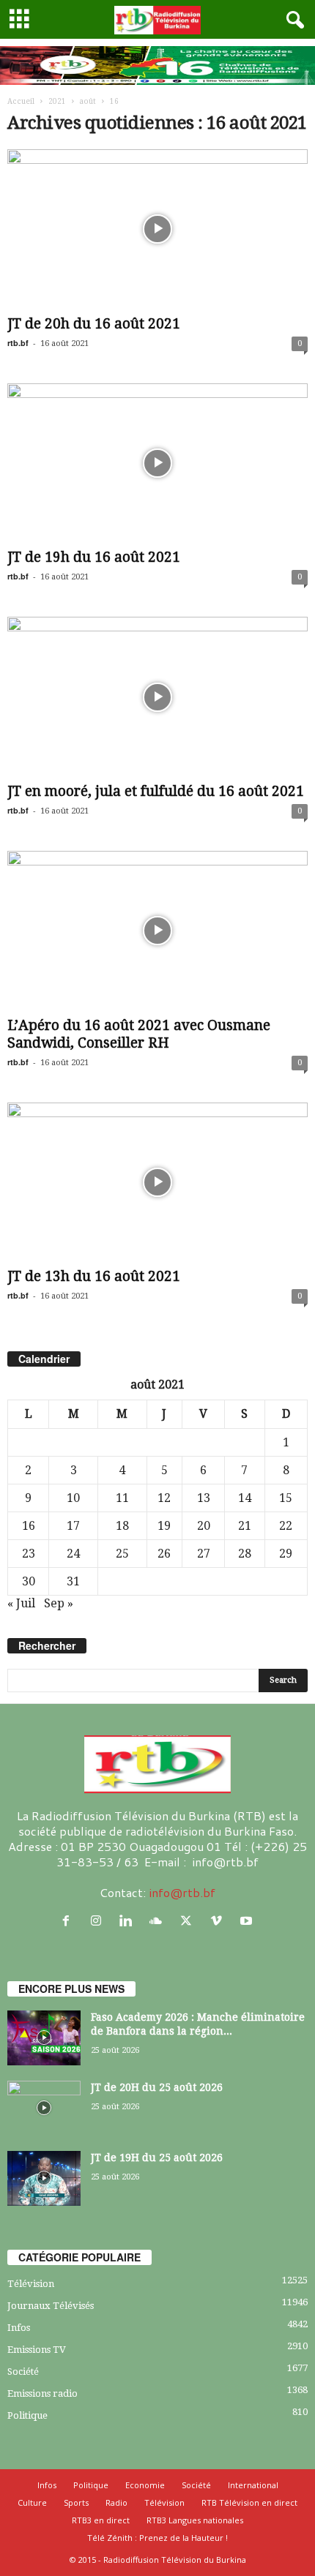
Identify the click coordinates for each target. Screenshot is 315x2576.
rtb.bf (18, 343)
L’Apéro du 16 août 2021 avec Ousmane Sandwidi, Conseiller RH (139, 1034)
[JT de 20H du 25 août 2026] (44, 2108)
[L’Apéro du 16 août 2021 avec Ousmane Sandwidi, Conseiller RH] (157, 931)
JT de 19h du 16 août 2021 (94, 557)
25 (122, 1554)
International (253, 2485)
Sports (76, 2502)
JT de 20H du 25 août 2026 (157, 2087)
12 (164, 1498)
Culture (32, 2502)
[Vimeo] (219, 1921)
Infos (19, 2328)
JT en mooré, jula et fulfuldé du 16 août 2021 (156, 791)
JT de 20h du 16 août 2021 (94, 324)
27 (204, 1554)
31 (73, 1581)
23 (29, 1554)
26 (164, 1554)
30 (29, 1581)
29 (286, 1554)
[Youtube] (248, 1921)
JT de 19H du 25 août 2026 (157, 2158)
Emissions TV (37, 2350)
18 (122, 1526)
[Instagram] (99, 1921)
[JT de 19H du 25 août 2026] (44, 2178)
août (88, 101)
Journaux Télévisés (51, 2306)
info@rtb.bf (182, 1892)
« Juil (21, 1603)
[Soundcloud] (159, 1921)
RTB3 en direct (101, 2520)
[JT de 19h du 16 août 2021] (157, 463)
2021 (57, 101)
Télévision (31, 2284)
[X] (189, 1921)
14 (245, 1498)
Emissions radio (42, 2393)
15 (286, 1498)
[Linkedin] (129, 1921)
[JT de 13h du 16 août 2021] (157, 1183)
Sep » (59, 1603)
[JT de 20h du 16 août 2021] (157, 229)
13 (204, 1498)
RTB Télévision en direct (249, 2502)
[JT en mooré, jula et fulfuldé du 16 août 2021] (157, 697)
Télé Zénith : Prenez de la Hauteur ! (157, 2538)
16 (29, 1526)
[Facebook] (69, 1921)
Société (23, 2372)
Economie (145, 2485)
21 (245, 1526)
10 (73, 1498)
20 (204, 1526)
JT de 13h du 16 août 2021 (94, 1276)
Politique (27, 2415)
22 (286, 1526)
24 (73, 1554)
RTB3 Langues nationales (195, 2520)
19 (164, 1526)
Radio (116, 2502)
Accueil (21, 101)
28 (245, 1554)
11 (122, 1498)
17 (73, 1526)
